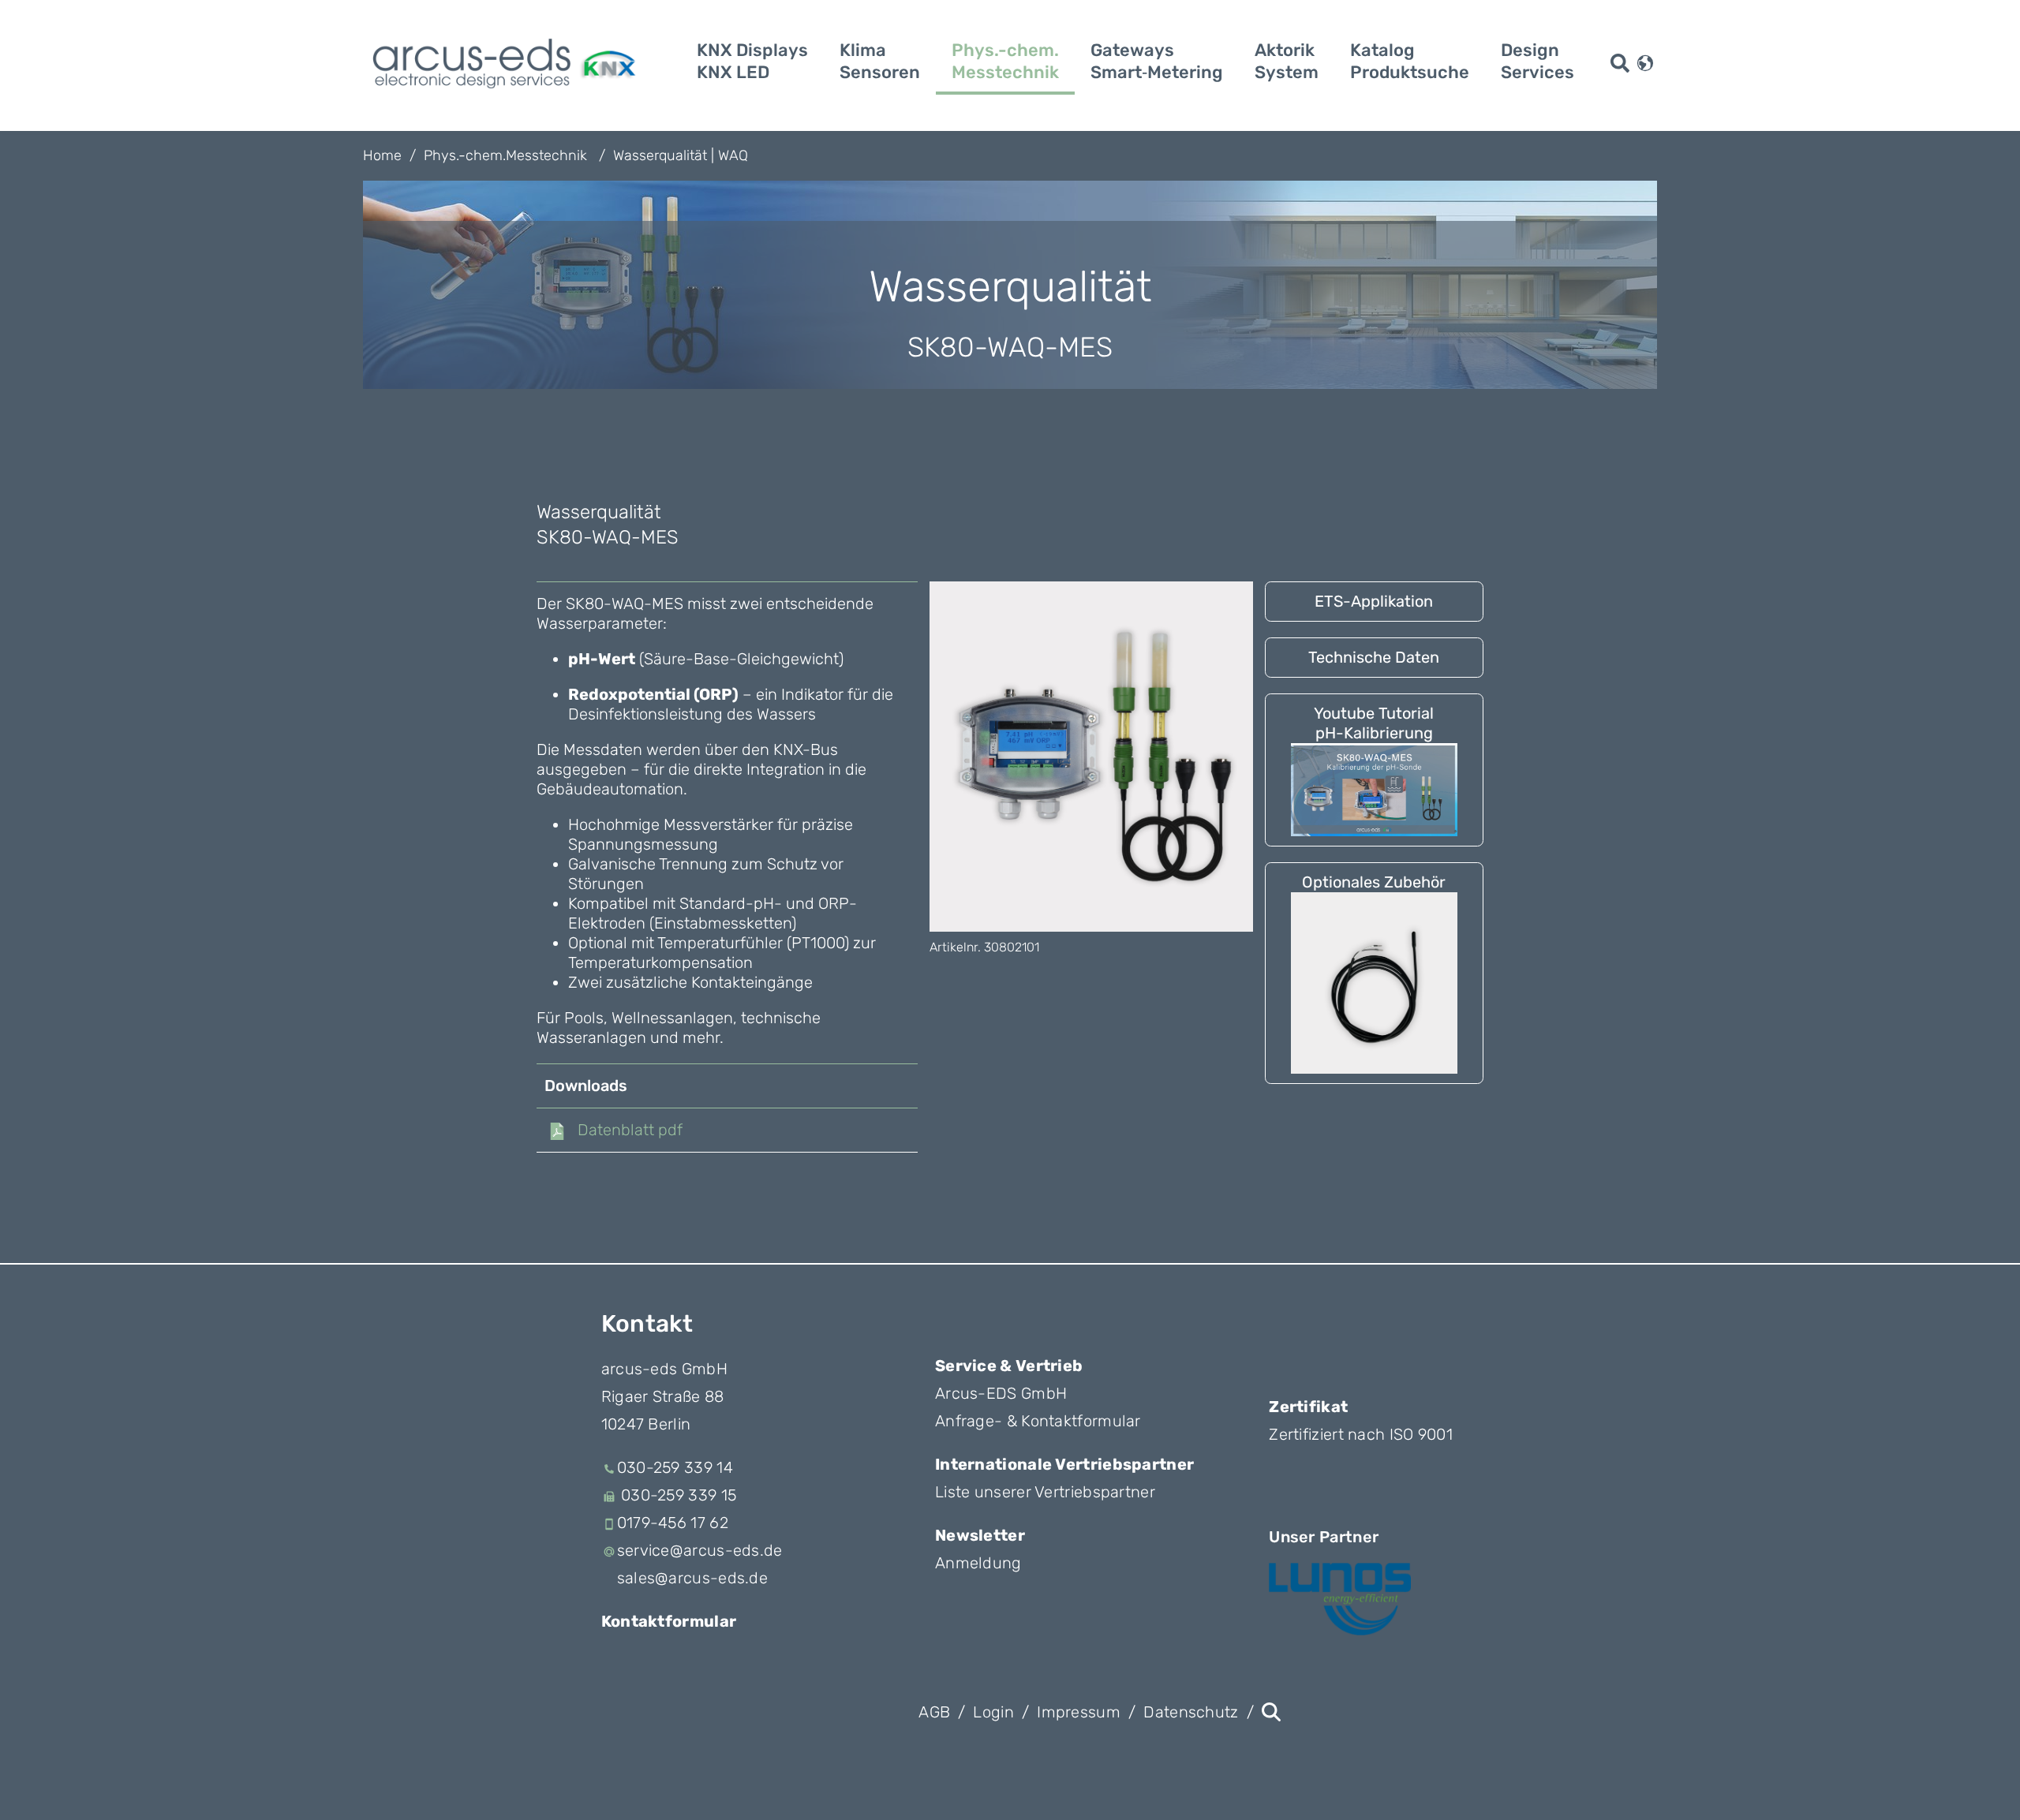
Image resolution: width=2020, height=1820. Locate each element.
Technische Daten (1374, 657)
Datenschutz (1191, 1712)
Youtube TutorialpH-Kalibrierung (1374, 723)
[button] (1645, 62)
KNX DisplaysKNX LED (752, 61)
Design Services (1537, 61)
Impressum (1079, 1712)
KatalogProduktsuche (1410, 61)
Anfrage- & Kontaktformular (1038, 1421)
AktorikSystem (1287, 61)
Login (993, 1712)
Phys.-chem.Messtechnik (1005, 61)
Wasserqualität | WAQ (681, 155)
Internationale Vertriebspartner (1064, 1464)
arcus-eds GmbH (664, 1369)
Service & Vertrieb (1009, 1366)
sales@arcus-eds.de (692, 1578)
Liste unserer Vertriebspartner (1045, 1492)
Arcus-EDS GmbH (1001, 1393)
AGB (934, 1712)
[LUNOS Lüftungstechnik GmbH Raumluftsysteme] (1340, 1599)
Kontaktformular (669, 1621)
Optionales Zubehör (1374, 882)
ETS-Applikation (1374, 601)
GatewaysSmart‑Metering (1157, 61)
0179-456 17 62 (673, 1523)
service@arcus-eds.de (700, 1550)
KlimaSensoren (880, 61)
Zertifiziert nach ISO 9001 (1361, 1434)
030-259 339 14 (675, 1467)
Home (382, 155)
